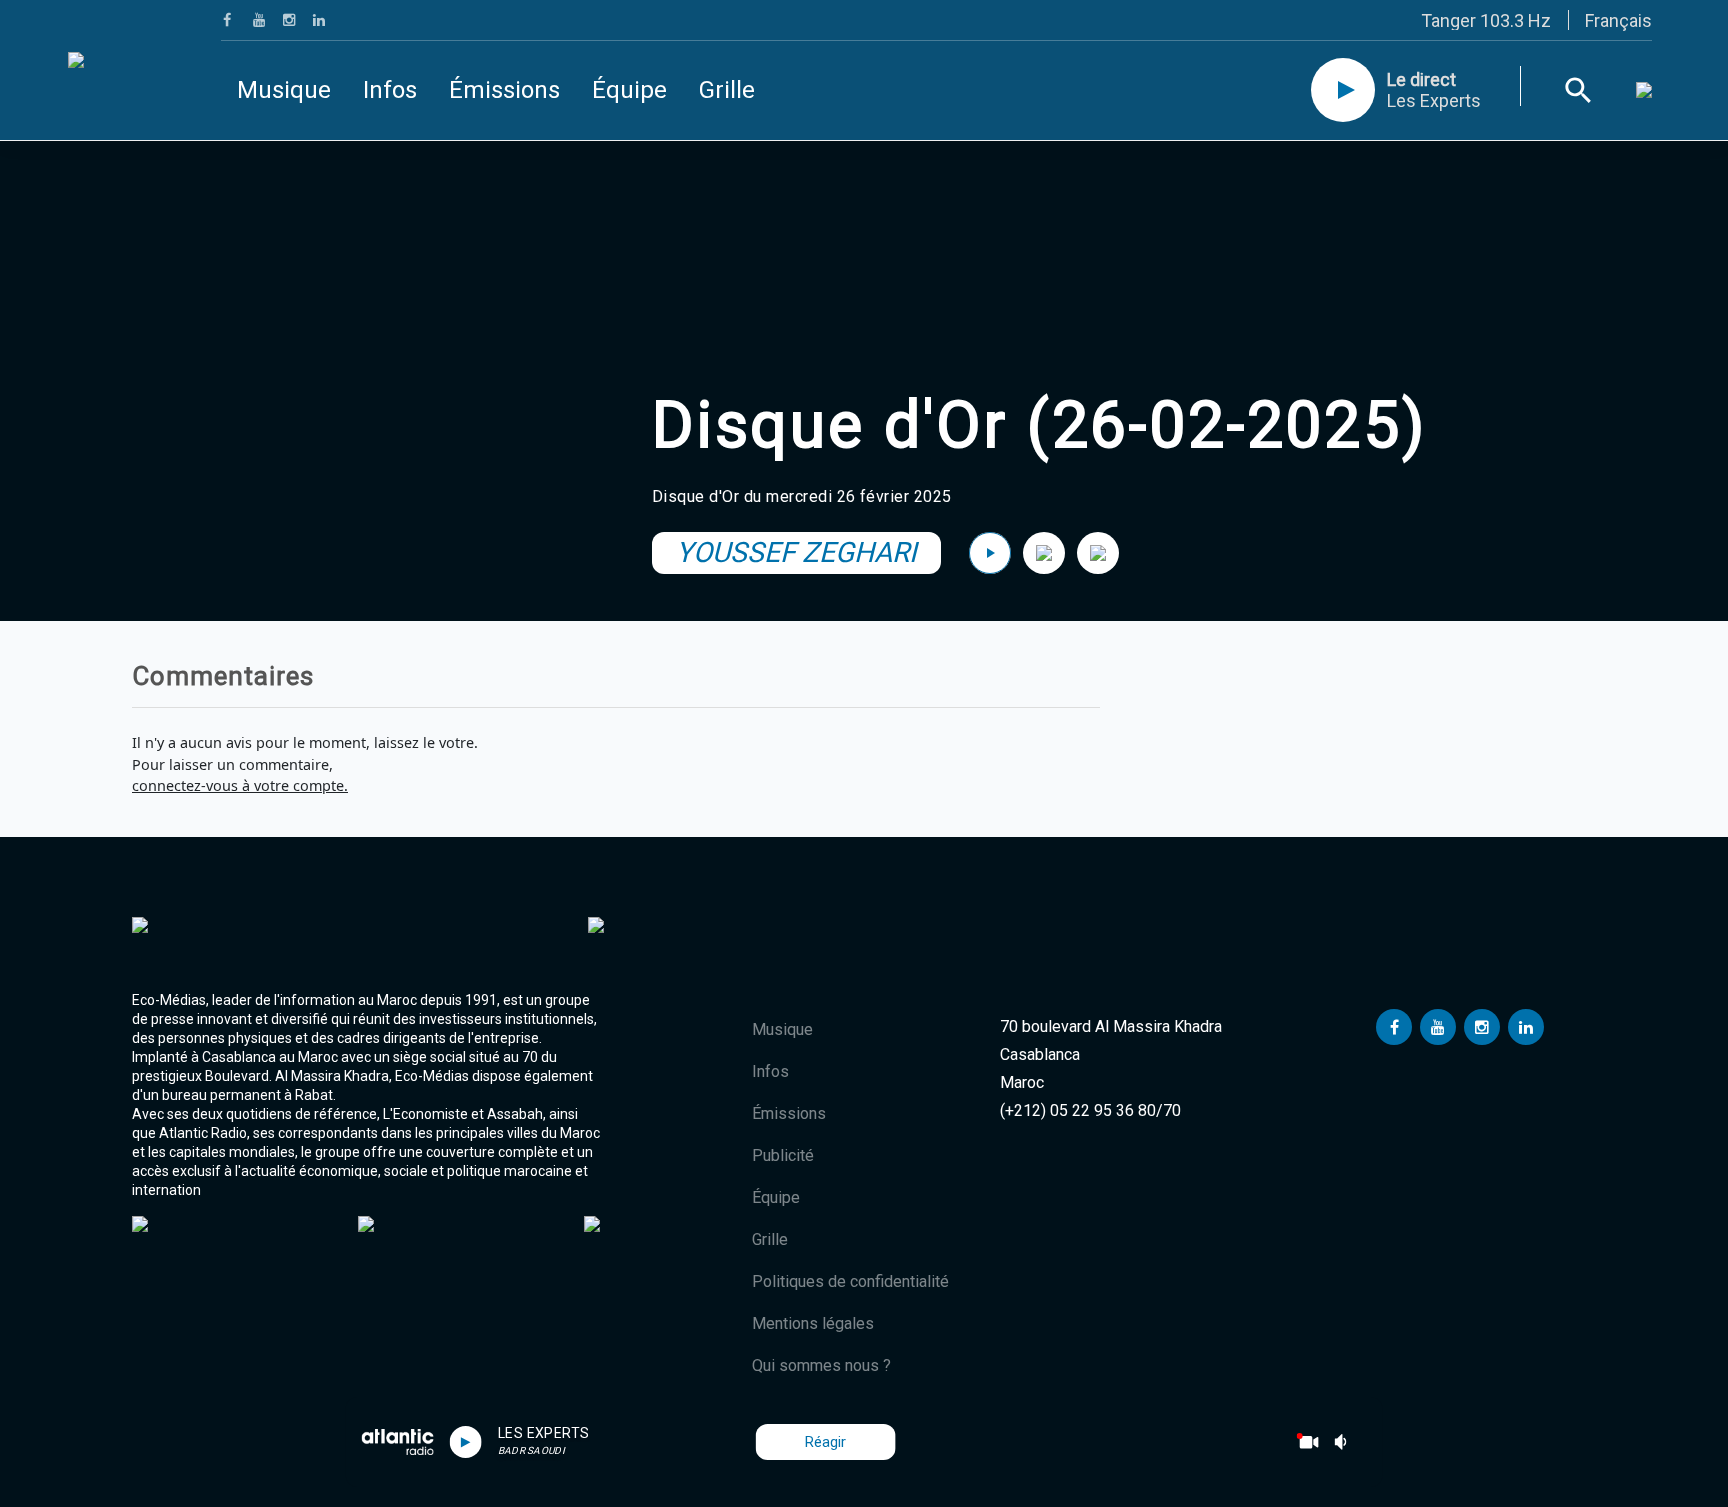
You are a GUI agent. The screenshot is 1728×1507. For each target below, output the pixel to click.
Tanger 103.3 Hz (1486, 20)
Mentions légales (813, 1323)
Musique (284, 90)
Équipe (629, 90)
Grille (727, 90)
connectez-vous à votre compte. (240, 785)
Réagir (825, 1442)
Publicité (783, 1155)
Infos (390, 90)
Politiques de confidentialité (850, 1281)
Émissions (504, 90)
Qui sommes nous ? (821, 1365)
